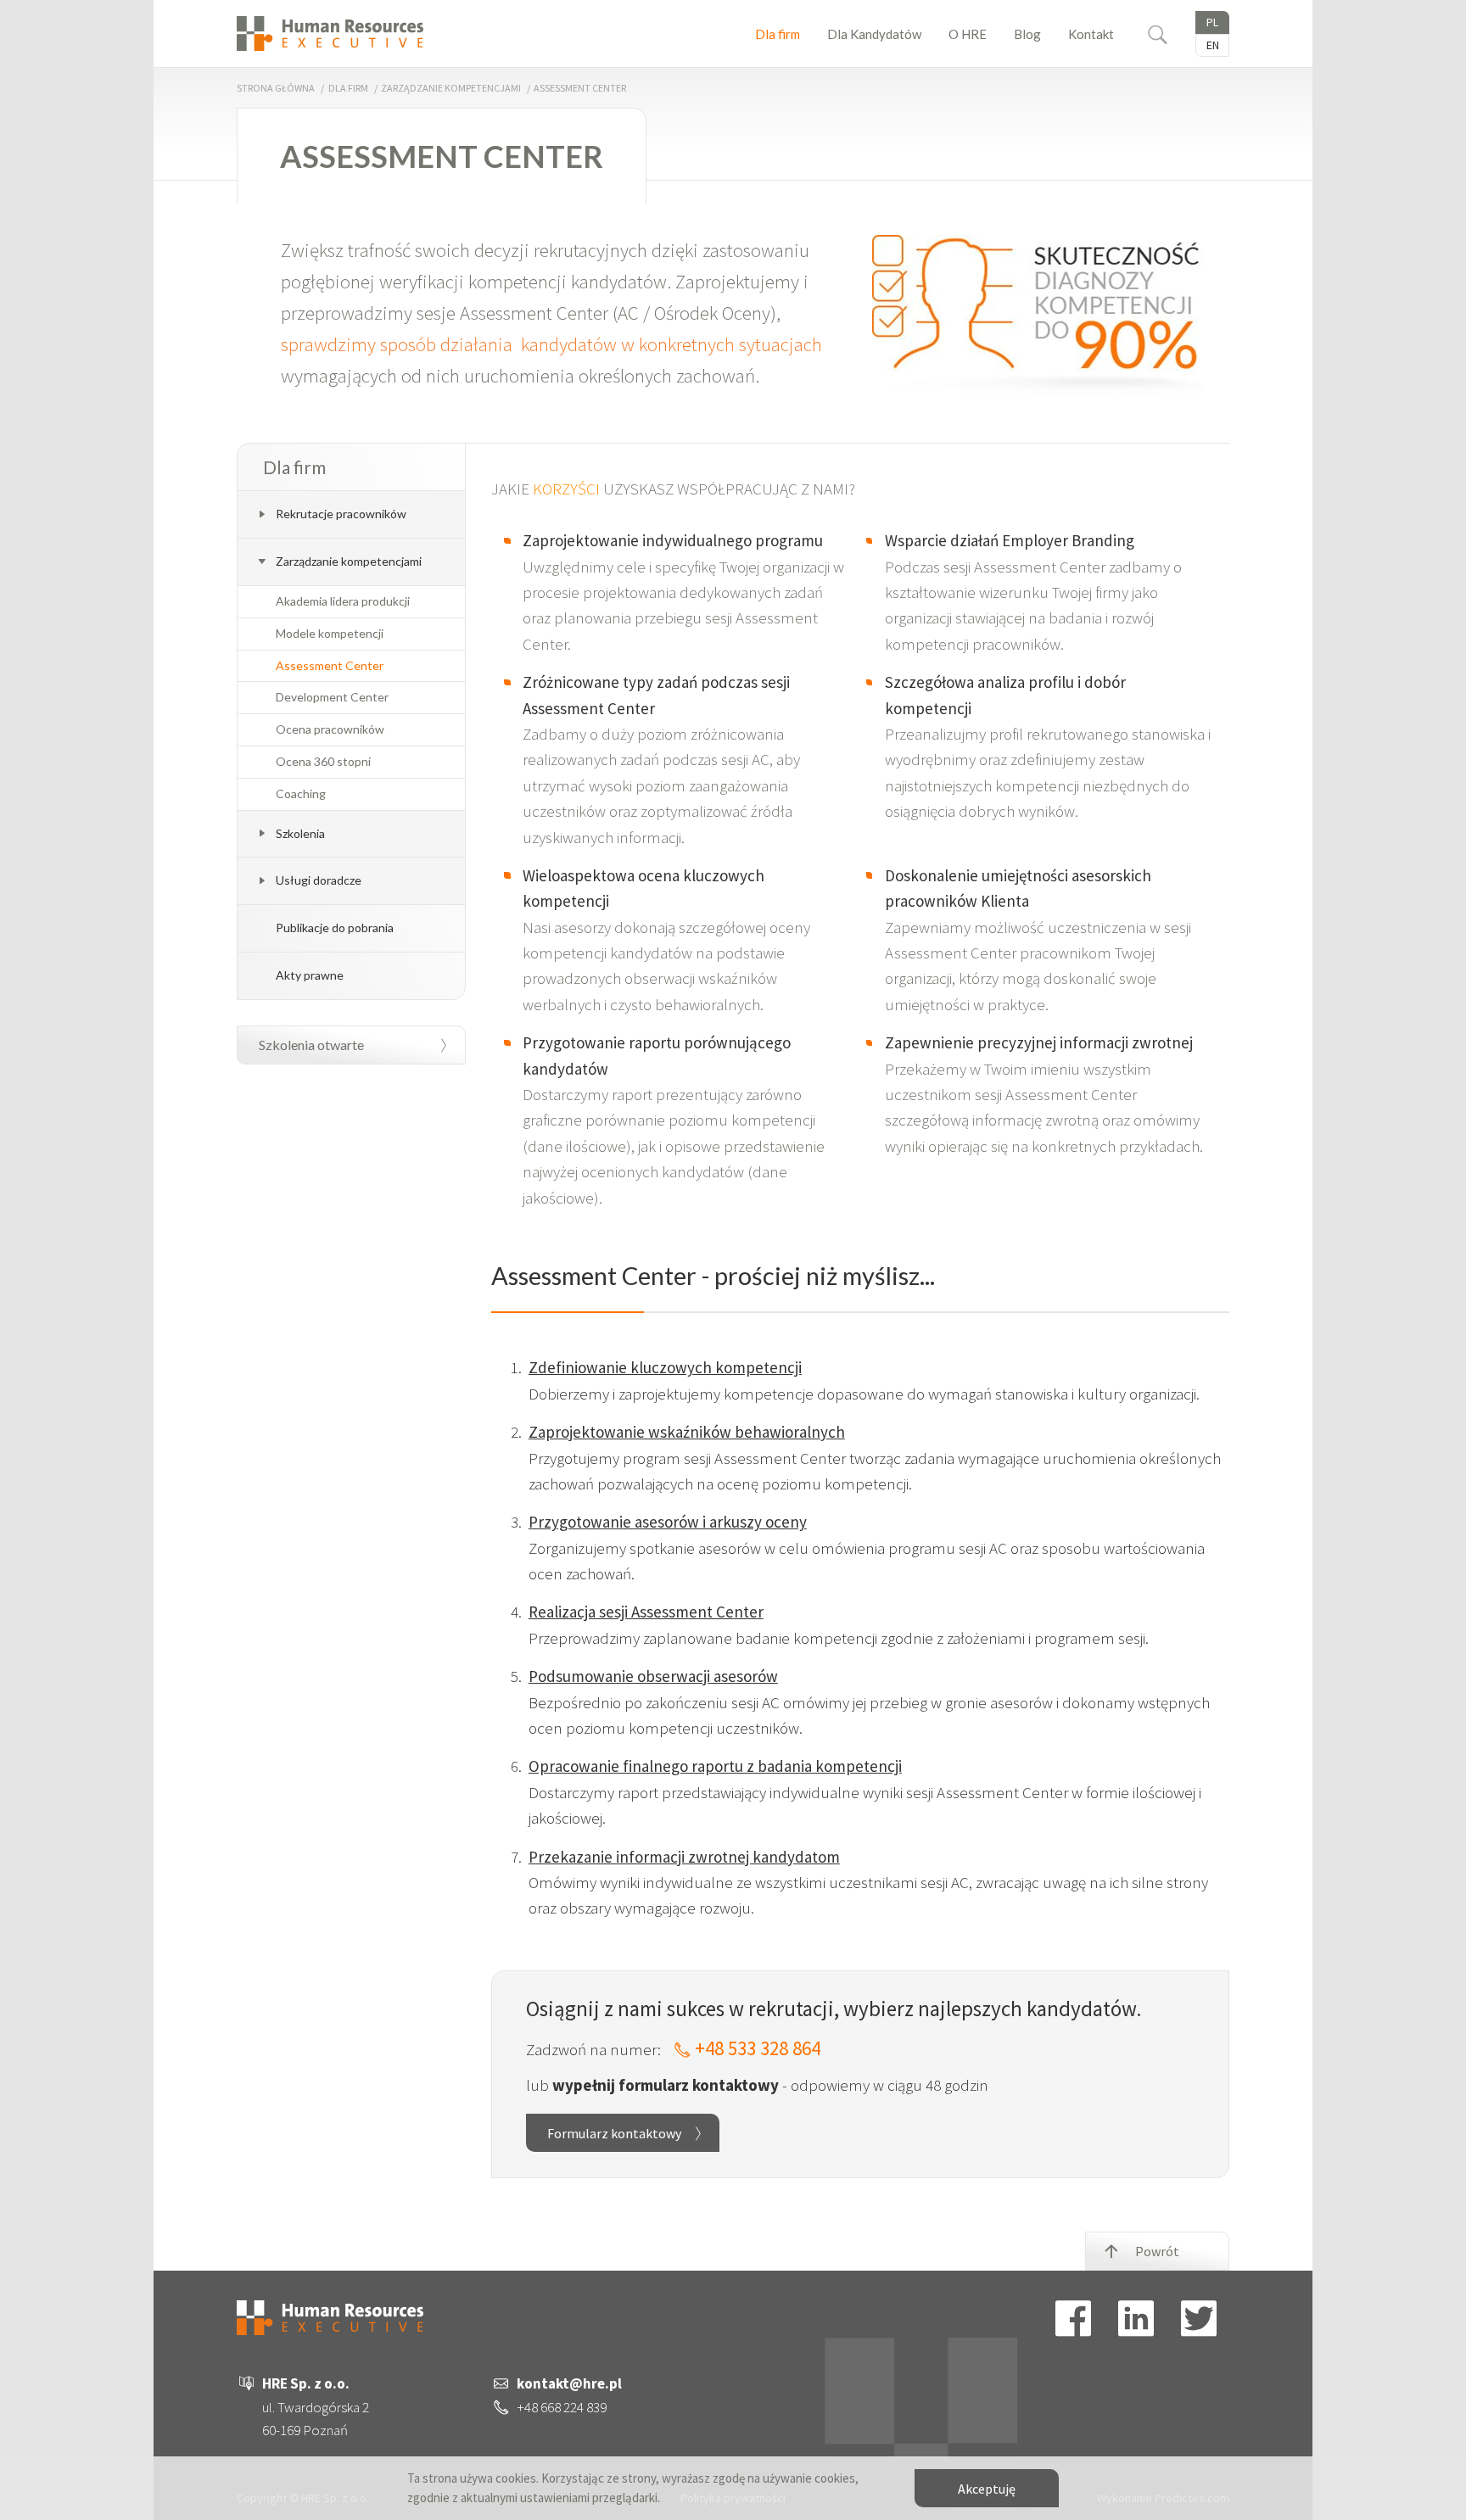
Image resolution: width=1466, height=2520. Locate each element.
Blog (1027, 34)
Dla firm (778, 34)
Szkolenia (300, 833)
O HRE (968, 34)
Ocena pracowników (330, 729)
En (1213, 45)
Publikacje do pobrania (335, 928)
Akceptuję (987, 2489)
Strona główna (276, 88)
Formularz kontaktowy (614, 2133)
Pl (1212, 22)
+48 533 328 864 (758, 2048)
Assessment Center (330, 666)
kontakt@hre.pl (569, 2383)
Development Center (332, 697)
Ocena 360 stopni (323, 762)
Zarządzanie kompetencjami (451, 88)
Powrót (1157, 2251)
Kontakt (1091, 34)
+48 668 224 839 (562, 2407)
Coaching (301, 794)
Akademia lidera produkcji (343, 601)
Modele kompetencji (330, 634)
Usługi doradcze (319, 880)
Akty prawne (310, 975)
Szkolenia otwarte (311, 1045)
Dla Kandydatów (874, 34)
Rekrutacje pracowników (341, 514)
